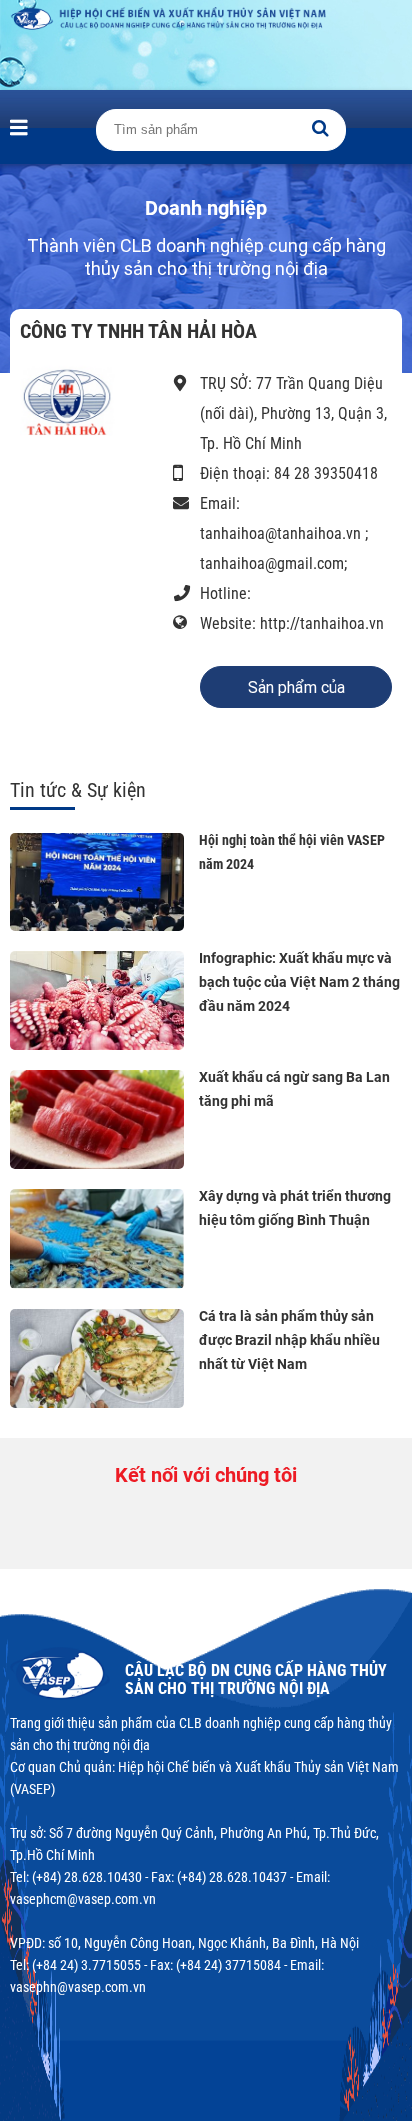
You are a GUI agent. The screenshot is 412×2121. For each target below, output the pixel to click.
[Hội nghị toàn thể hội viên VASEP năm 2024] (97, 882)
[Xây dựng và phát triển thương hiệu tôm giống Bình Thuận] (97, 1238)
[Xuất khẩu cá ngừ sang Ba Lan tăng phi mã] (97, 1119)
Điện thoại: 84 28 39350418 (289, 473)
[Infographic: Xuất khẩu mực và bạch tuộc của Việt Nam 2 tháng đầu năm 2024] (97, 1000)
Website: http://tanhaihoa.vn (292, 623)
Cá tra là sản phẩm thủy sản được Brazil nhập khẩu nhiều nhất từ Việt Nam (289, 1340)
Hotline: (225, 593)
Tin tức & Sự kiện (78, 790)
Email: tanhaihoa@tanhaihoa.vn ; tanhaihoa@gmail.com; (284, 533)
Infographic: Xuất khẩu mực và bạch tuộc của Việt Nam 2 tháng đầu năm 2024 (299, 982)
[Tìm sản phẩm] (320, 128)
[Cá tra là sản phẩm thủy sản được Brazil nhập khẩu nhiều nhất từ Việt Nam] (97, 1358)
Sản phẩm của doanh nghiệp (296, 693)
